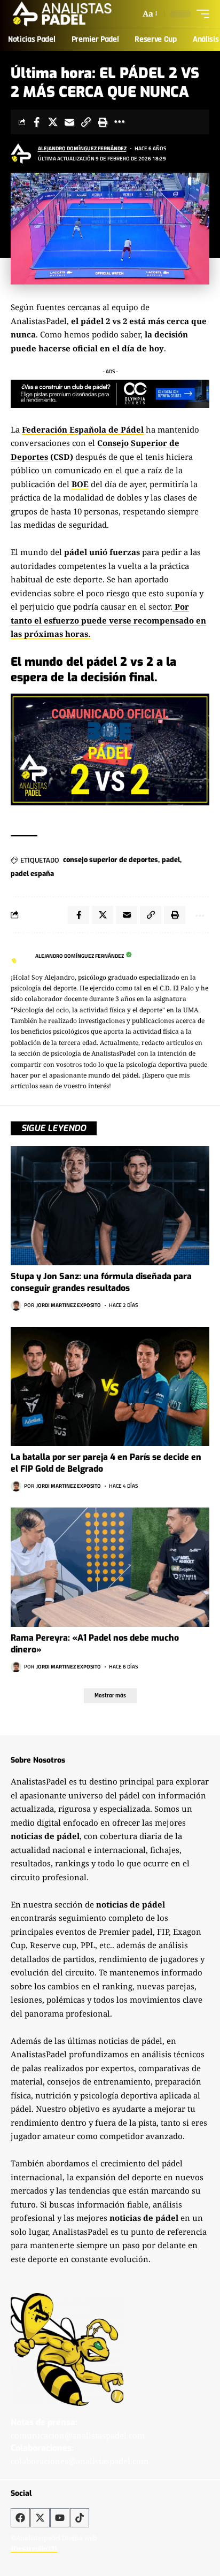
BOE (80, 484)
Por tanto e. (108, 620)
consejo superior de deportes (111, 860)
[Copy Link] (86, 122)
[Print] (103, 122)
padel (171, 860)
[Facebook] (20, 2518)
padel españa (32, 874)
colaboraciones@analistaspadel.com (80, 2461)
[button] (149, 14)
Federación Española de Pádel (83, 429)
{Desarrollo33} (34, 2548)
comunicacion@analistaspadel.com (78, 2435)
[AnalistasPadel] (62, 14)
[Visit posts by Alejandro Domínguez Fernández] (22, 153)
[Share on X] (53, 122)
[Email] (69, 122)
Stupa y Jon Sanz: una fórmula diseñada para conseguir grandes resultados (101, 1282)
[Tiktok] (80, 2518)
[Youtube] (60, 2518)
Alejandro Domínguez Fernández (82, 148)
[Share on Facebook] (36, 122)
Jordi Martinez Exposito (69, 1305)
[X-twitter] (40, 2518)
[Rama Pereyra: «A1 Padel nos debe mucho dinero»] (110, 1567)
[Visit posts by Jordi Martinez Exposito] (16, 1305)
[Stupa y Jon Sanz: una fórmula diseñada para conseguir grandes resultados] (110, 1206)
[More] (119, 122)
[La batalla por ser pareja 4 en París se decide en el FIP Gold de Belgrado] (110, 1386)
